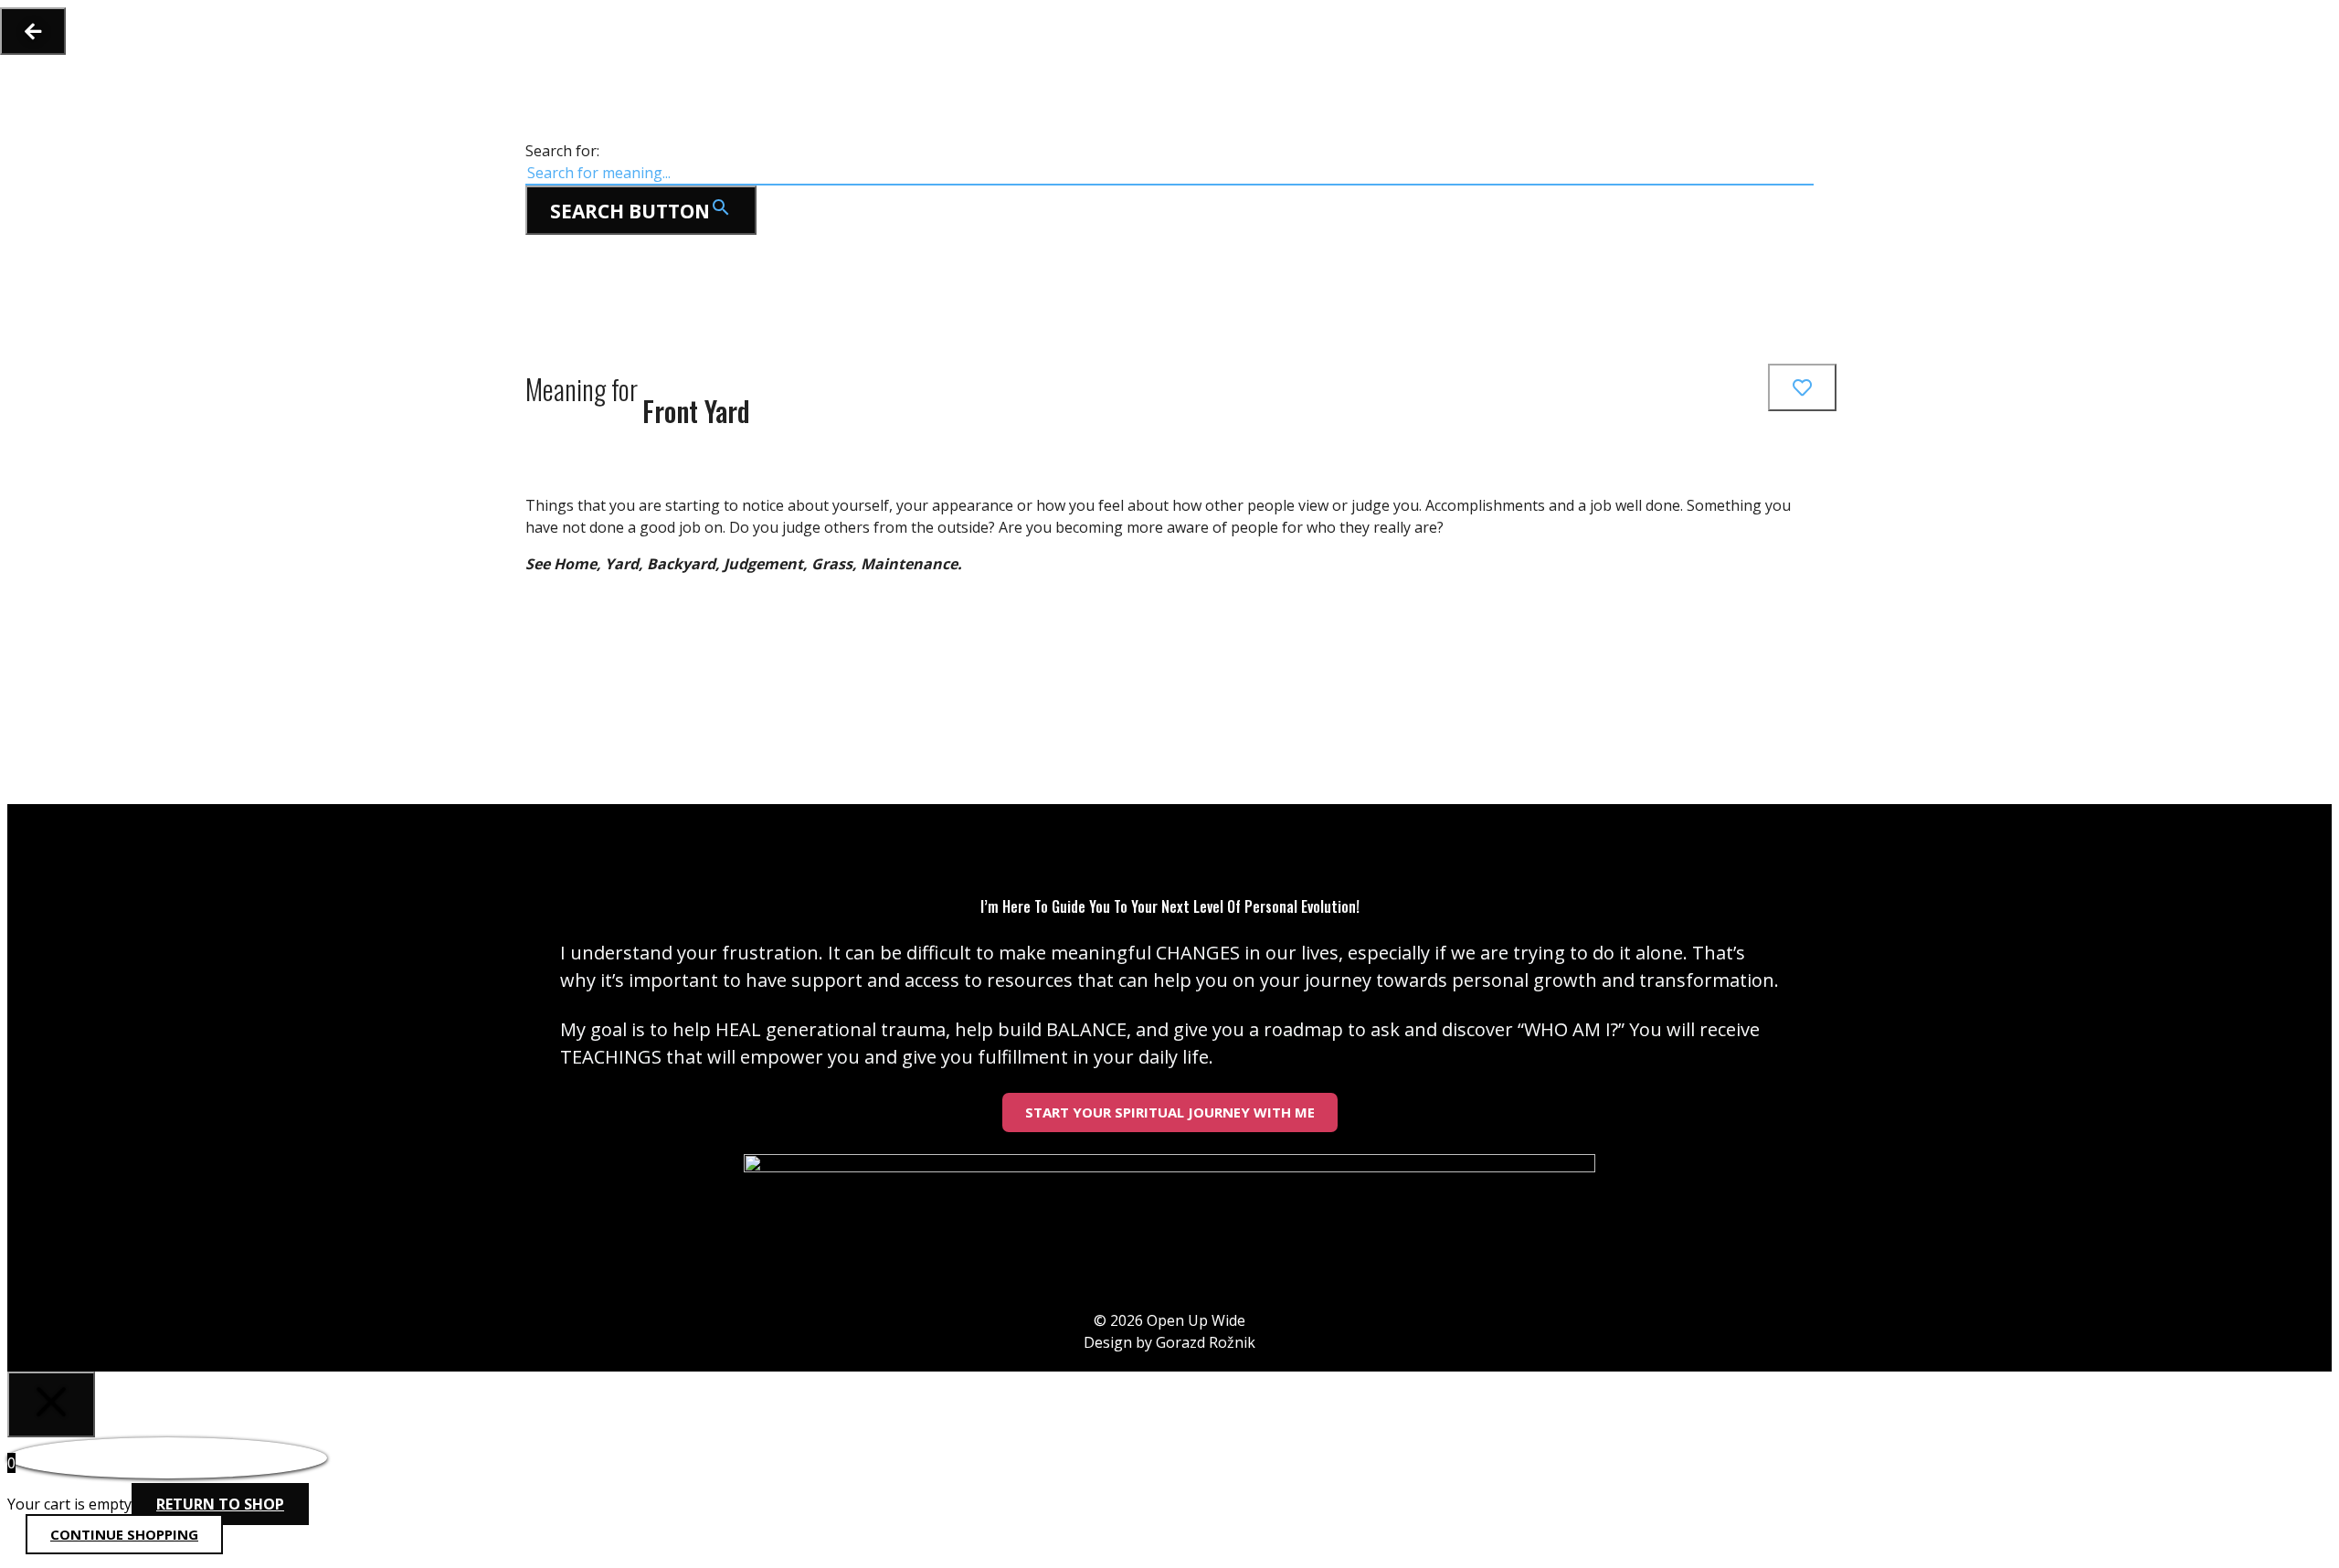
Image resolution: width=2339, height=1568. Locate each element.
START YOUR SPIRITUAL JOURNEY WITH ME (1170, 1112)
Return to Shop (220, 1504)
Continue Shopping (124, 1534)
